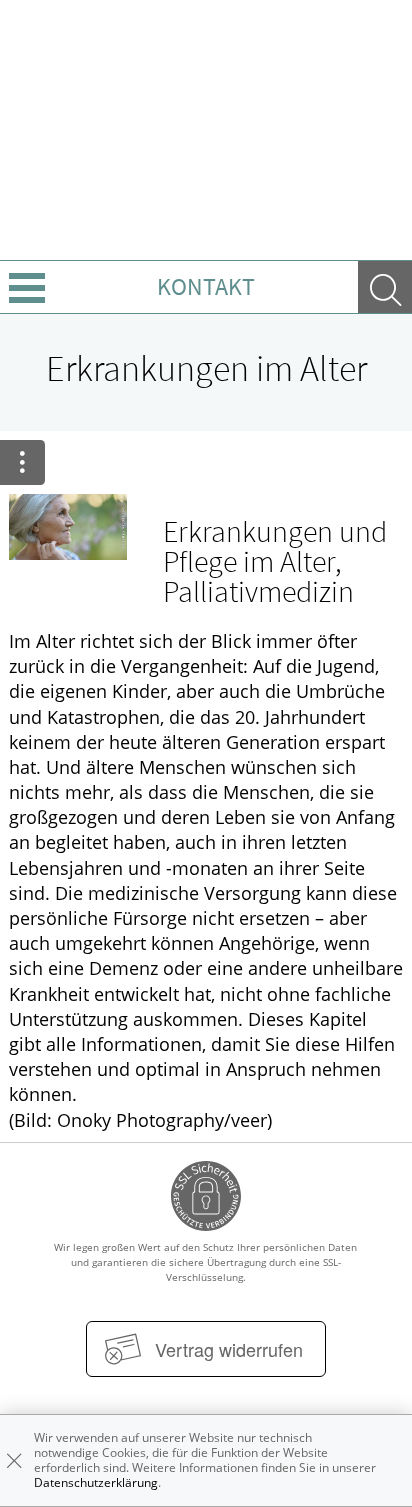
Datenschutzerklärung (96, 1482)
